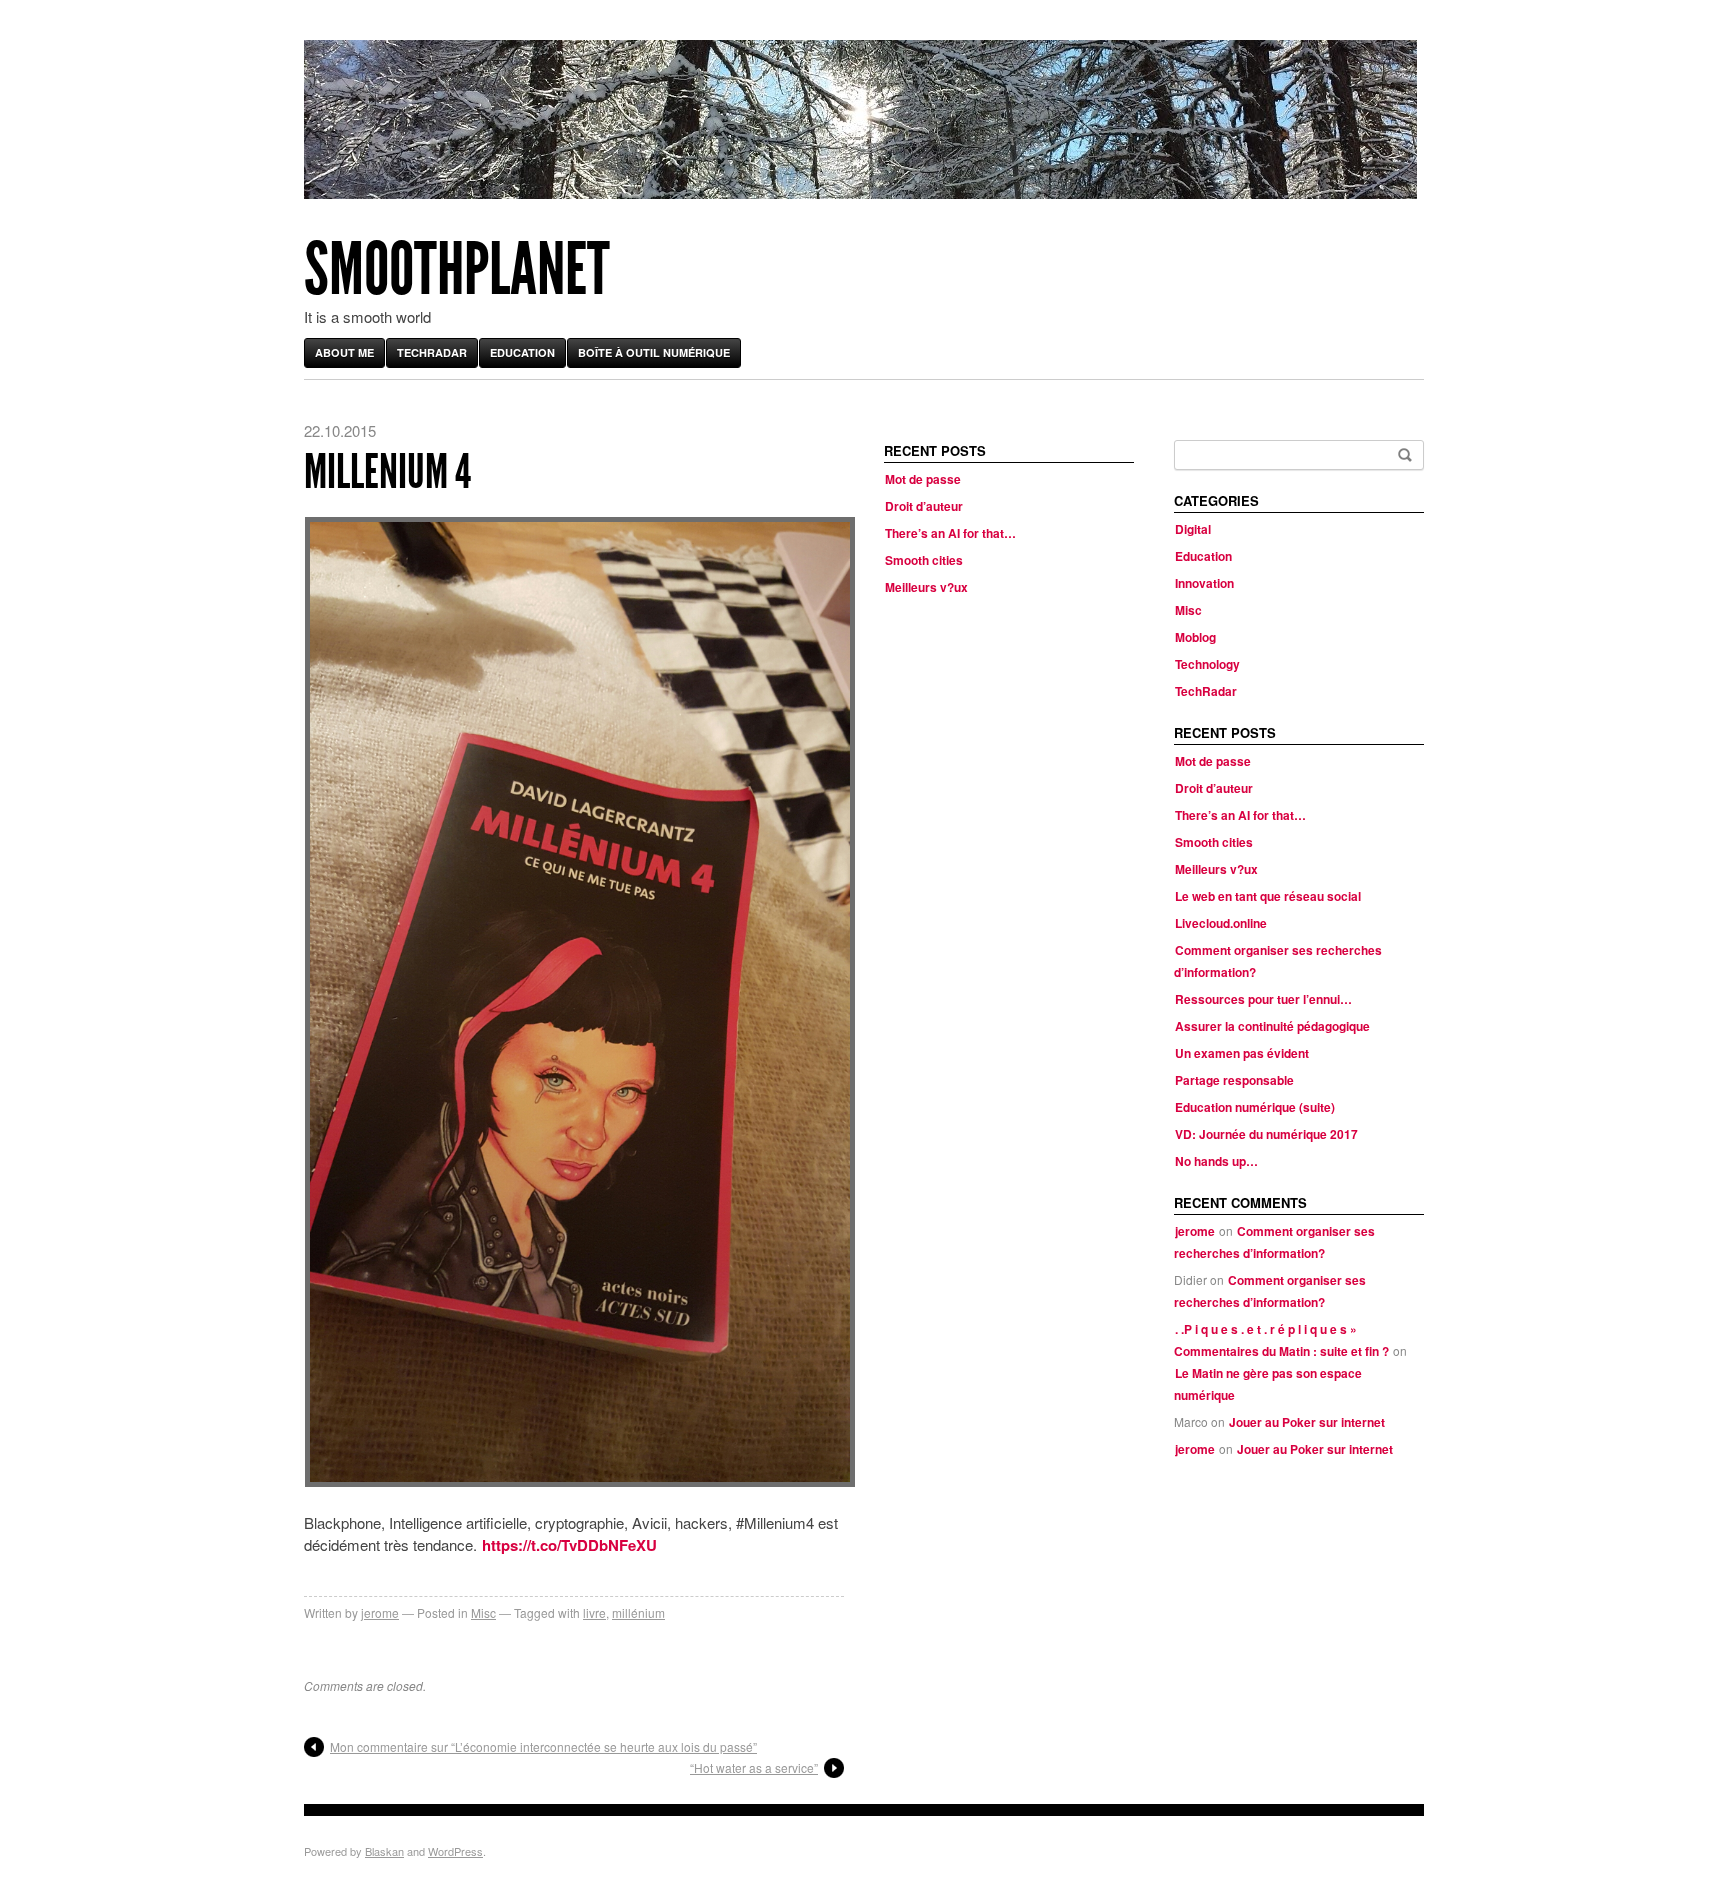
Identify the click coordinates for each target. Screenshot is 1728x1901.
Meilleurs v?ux (926, 587)
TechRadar (432, 352)
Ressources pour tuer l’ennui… (1263, 999)
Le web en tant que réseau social (1268, 896)
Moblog (1195, 637)
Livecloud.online (1221, 923)
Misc (483, 1612)
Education (522, 352)
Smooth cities (924, 560)
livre (594, 1612)
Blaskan (384, 1851)
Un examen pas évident (1242, 1053)
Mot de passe (923, 479)
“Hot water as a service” (754, 1767)
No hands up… (1216, 1161)
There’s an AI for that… (950, 533)
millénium (638, 1612)
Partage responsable (1234, 1080)
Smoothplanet (457, 269)
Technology (1207, 664)
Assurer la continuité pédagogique (1272, 1026)
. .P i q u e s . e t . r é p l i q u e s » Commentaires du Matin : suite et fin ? (1281, 1340)
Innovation (1204, 583)
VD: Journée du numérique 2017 (1266, 1134)
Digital (1193, 529)
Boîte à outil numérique (654, 352)
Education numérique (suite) (1255, 1107)
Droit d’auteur (924, 506)
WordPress (455, 1851)
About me (344, 352)
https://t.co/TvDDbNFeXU (569, 1545)
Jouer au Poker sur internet (1307, 1422)
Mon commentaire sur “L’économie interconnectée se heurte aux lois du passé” (543, 1746)
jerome (380, 1612)
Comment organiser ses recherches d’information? (1274, 1242)
